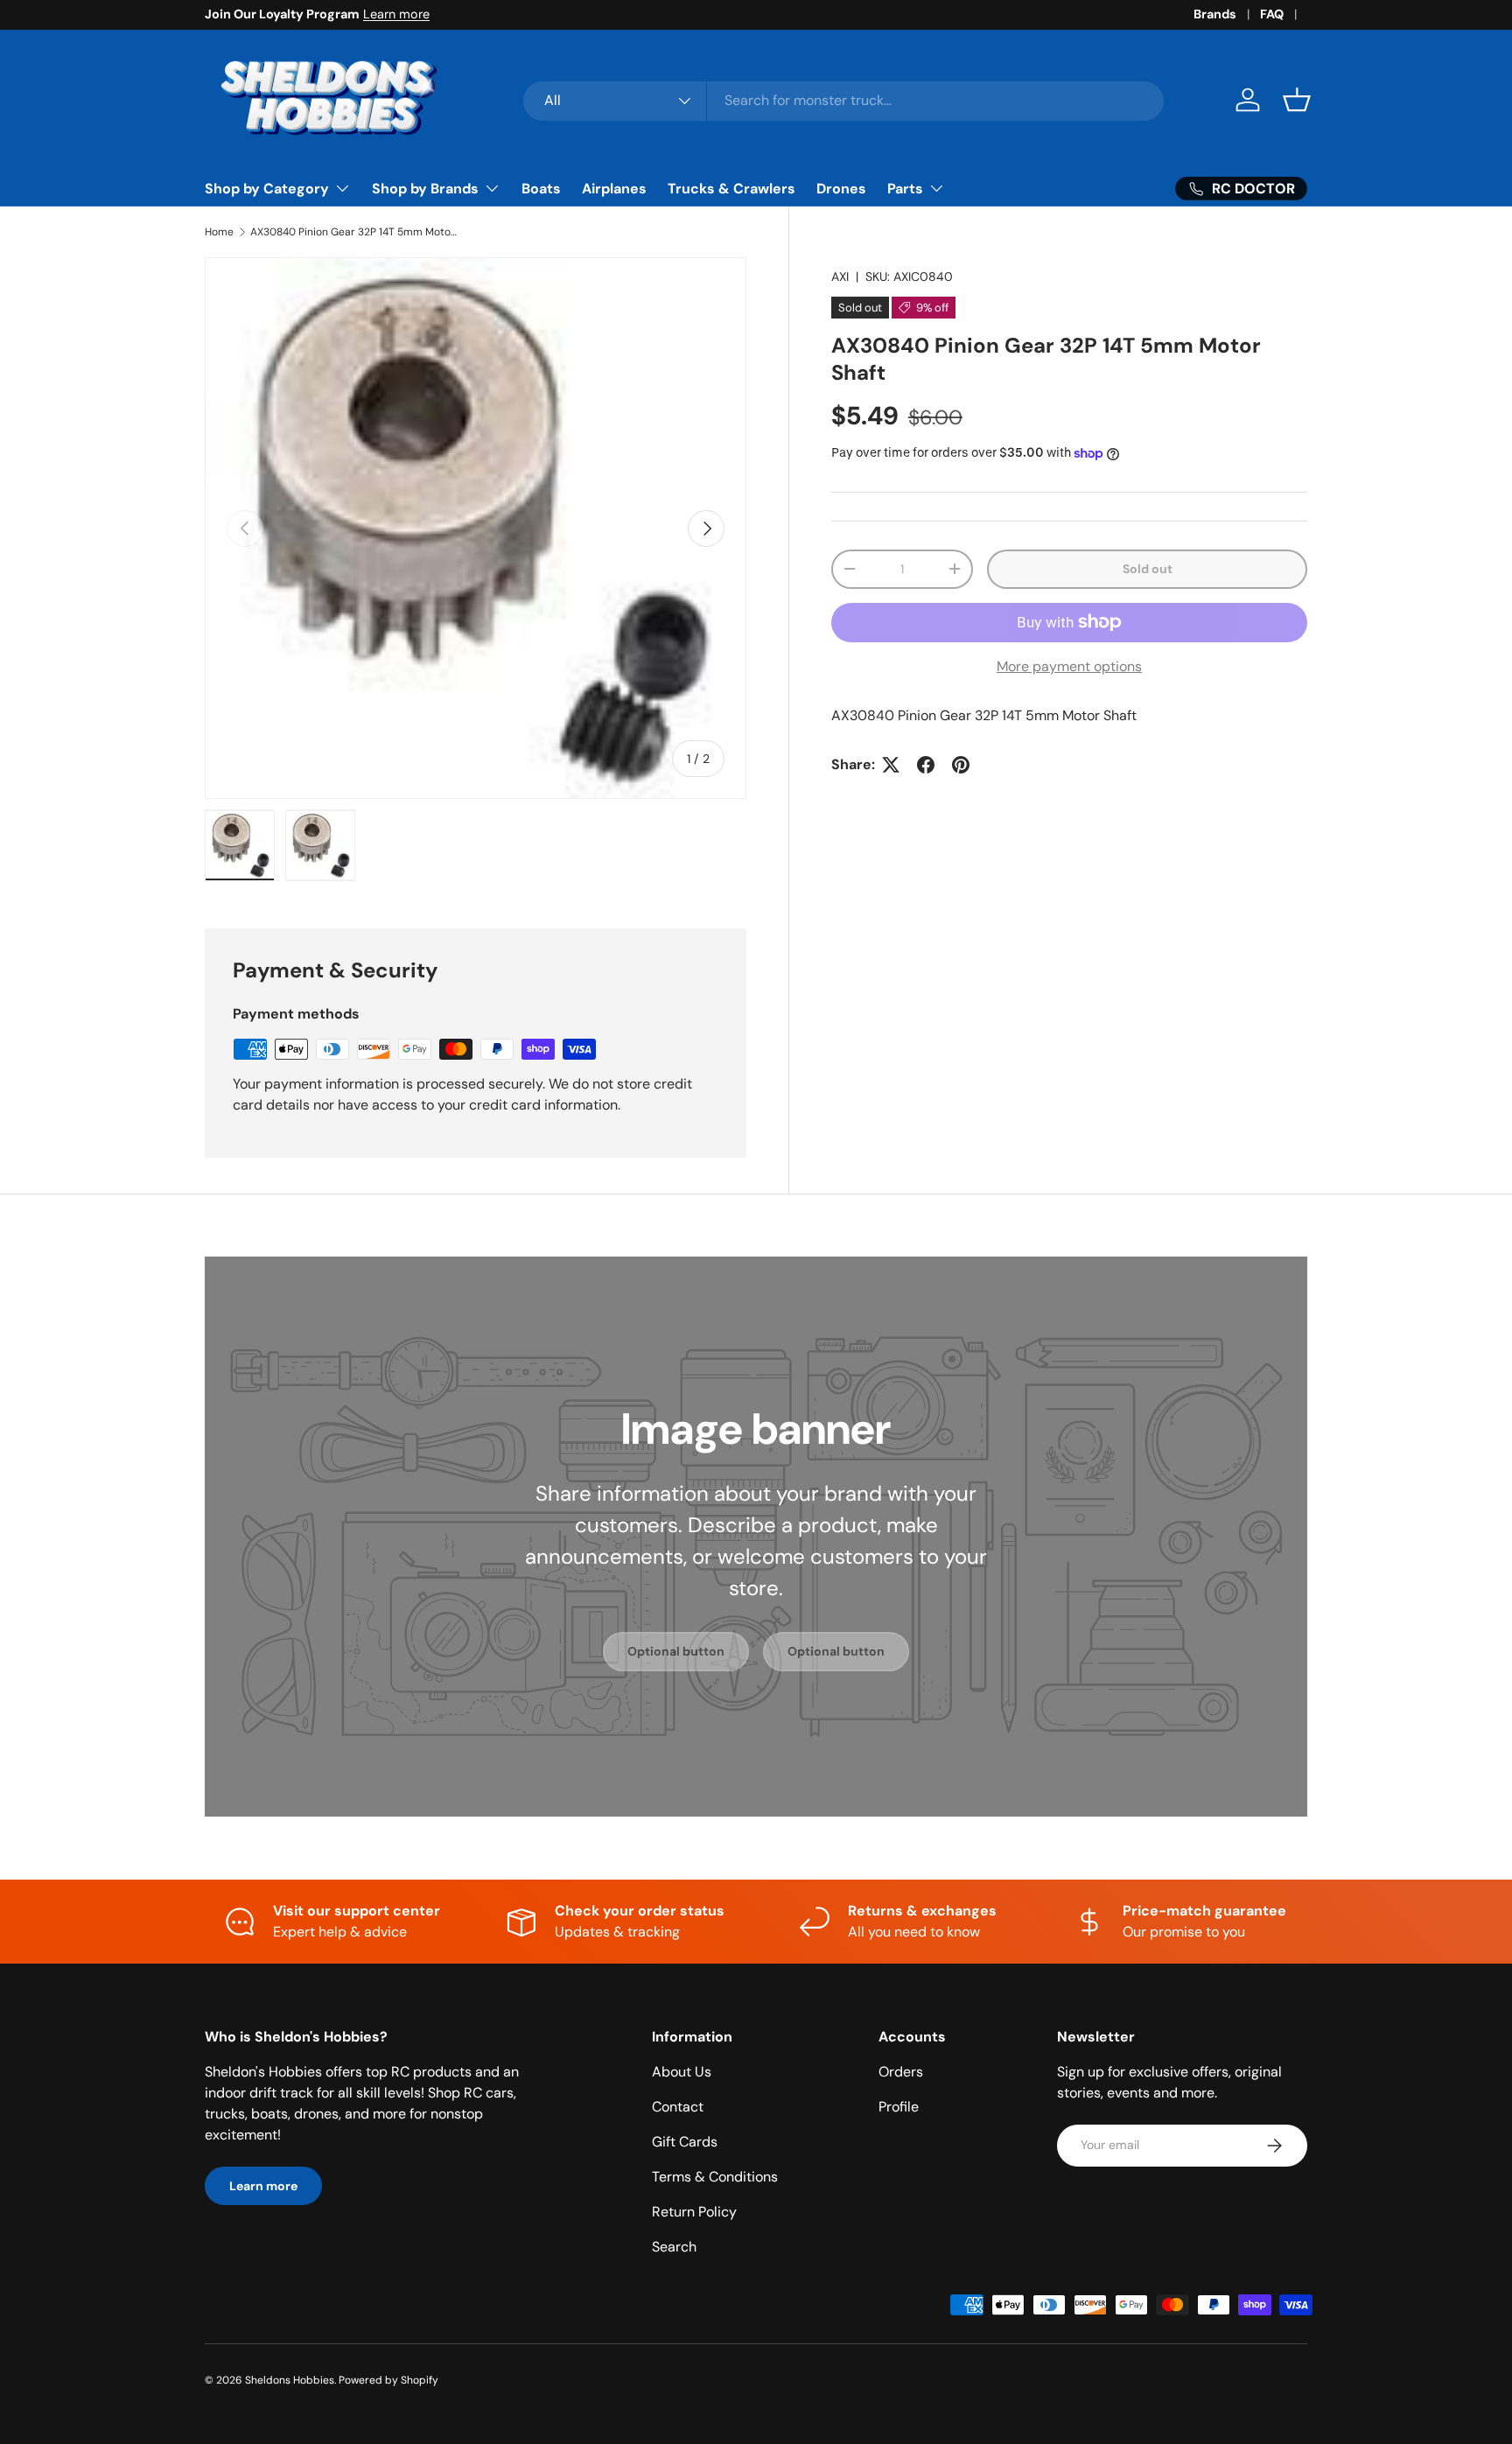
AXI (840, 277)
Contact (678, 2107)
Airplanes (614, 189)
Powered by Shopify (388, 2380)
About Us (682, 2072)
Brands (1215, 14)
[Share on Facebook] (926, 765)
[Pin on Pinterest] (961, 765)
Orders (901, 2072)
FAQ (1272, 14)
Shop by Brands (425, 189)
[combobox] (844, 100)
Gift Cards (685, 2142)
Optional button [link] (676, 1651)
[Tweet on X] (891, 765)
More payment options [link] (1069, 666)
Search (674, 2247)
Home (219, 232)
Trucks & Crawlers (731, 189)
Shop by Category (267, 189)
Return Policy (694, 2212)
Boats (541, 189)
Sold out (1148, 569)
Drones (841, 189)
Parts (905, 189)
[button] (1297, 100)
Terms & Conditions (715, 2177)
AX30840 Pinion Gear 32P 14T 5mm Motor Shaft (355, 232)
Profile (899, 2107)
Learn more (396, 14)
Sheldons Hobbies (290, 2380)
